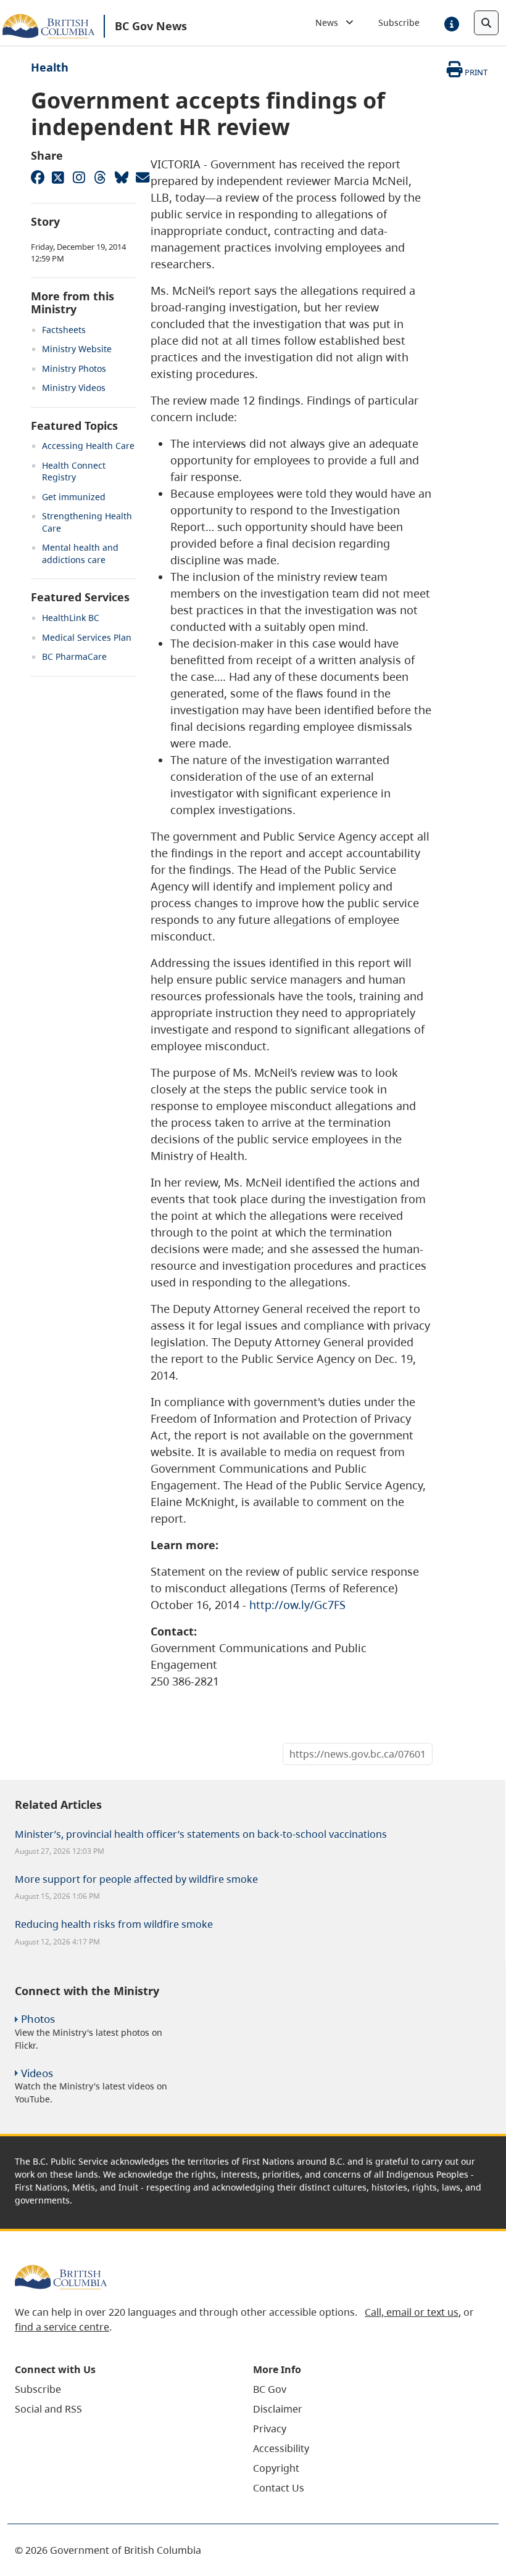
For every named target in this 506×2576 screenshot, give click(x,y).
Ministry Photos (74, 368)
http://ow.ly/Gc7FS (297, 1605)
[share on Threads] (100, 177)
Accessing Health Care (88, 446)
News (330, 23)
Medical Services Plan (87, 637)
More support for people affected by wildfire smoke (136, 1879)
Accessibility (281, 2448)
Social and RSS (48, 2409)
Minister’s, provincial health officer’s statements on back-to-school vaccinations (201, 1834)
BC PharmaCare (74, 656)
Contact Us (279, 2488)
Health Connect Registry (74, 471)
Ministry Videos (74, 388)
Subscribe (399, 23)
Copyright (276, 2468)
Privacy (270, 2429)
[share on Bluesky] (121, 177)
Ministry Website (77, 349)
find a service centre (62, 2327)
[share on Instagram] (79, 177)
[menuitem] (118, 2389)
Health (50, 67)
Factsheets (64, 330)
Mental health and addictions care (80, 553)
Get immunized (74, 497)
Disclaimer (278, 2409)
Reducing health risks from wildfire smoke (114, 1924)
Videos (37, 2073)
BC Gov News (151, 26)
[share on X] (58, 177)
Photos (38, 2019)
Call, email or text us (412, 2312)
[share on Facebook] (37, 177)
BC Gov (270, 2389)
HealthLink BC (71, 618)
